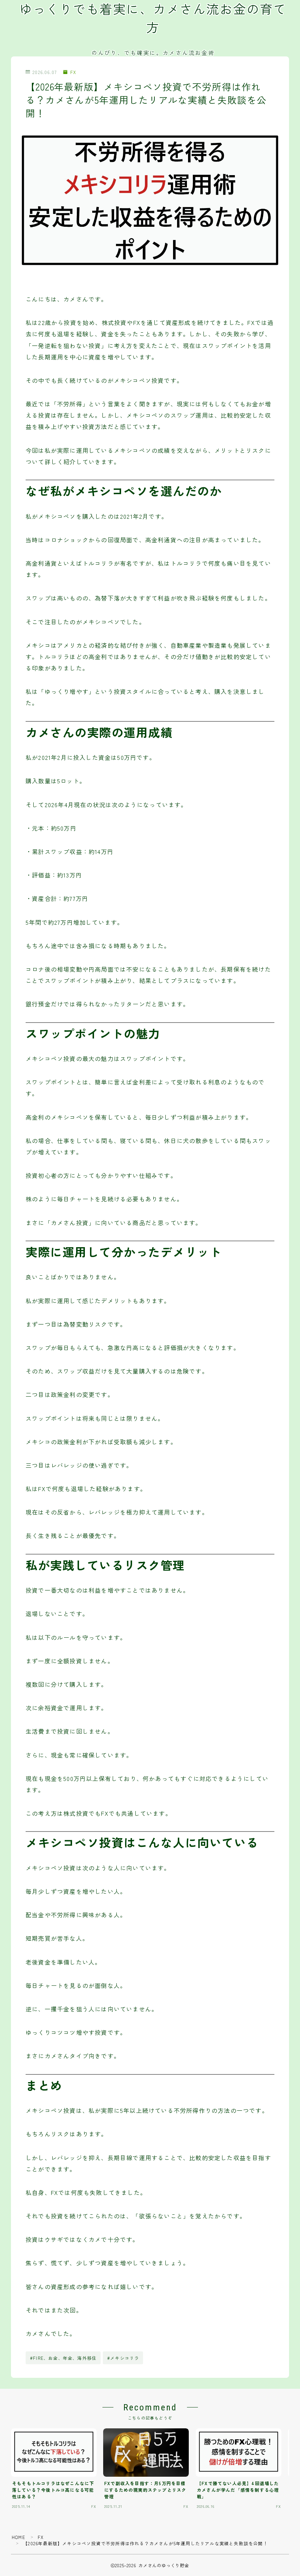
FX (73, 72)
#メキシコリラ (123, 2358)
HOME (18, 2537)
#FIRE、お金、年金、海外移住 (63, 2358)
